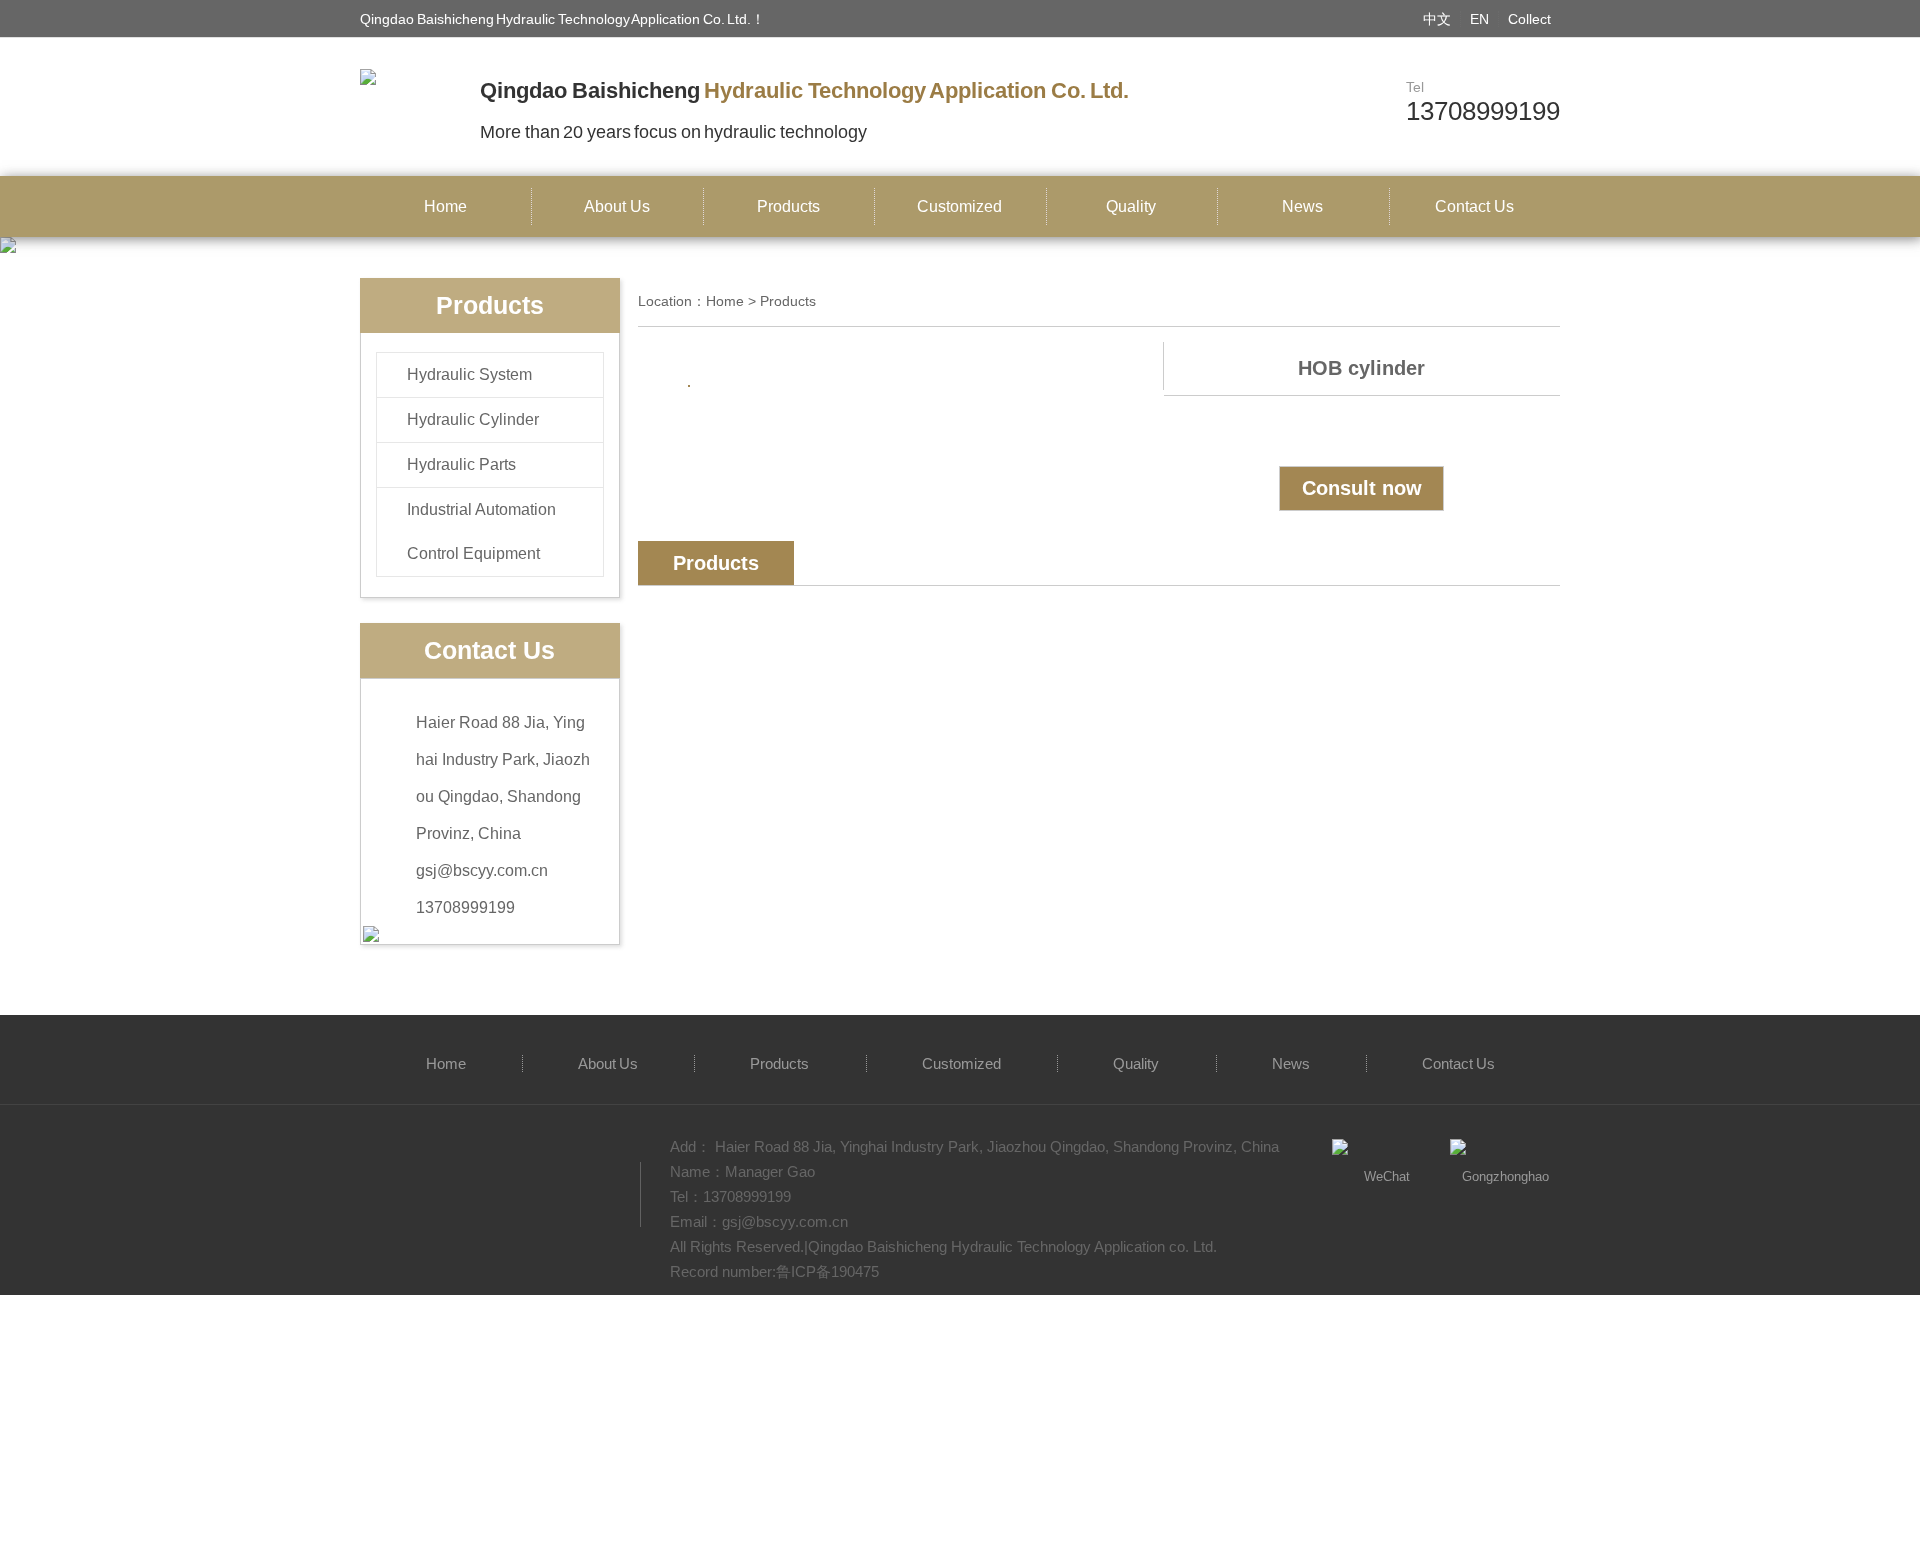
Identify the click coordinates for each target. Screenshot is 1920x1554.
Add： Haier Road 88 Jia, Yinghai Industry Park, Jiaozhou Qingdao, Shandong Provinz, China (974, 1146)
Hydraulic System (469, 374)
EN (1479, 19)
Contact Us (1474, 206)
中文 (1437, 19)
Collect (1529, 19)
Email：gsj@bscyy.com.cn (759, 1221)
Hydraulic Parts (461, 464)
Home (445, 206)
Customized (959, 206)
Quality (1131, 206)
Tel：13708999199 (730, 1196)
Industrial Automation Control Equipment (481, 531)
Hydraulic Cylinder (473, 419)
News (1302, 206)
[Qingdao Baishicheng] (368, 76)
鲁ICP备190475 (827, 1271)
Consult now (1362, 488)
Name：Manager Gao (742, 1171)
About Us (617, 206)
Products (788, 206)
